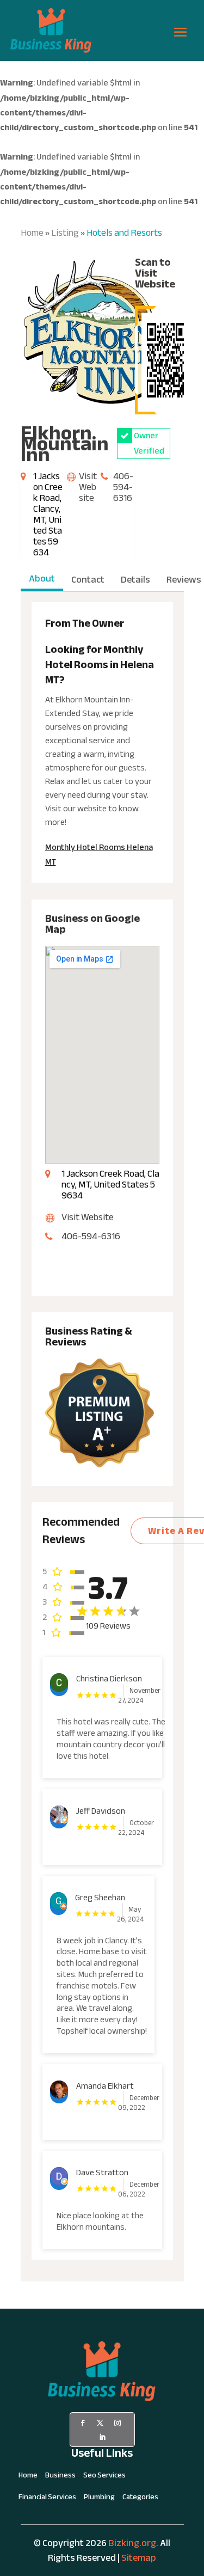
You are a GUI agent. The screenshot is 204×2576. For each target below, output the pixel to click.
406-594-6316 (123, 487)
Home (32, 233)
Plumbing (99, 2499)
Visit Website (88, 487)
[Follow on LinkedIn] (102, 2437)
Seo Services (104, 2477)
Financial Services (47, 2499)
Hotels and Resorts (124, 233)
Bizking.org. (133, 2543)
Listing (65, 233)
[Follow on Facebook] (83, 2423)
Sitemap (139, 2558)
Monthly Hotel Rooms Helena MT (99, 855)
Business (60, 2477)
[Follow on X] (100, 2423)
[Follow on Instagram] (118, 2423)
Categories (140, 2499)
